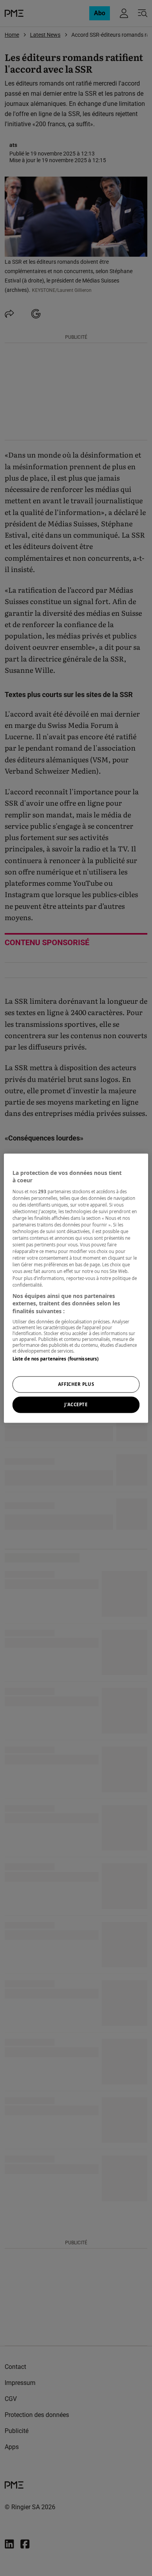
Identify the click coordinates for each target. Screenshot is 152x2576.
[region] (76, 1288)
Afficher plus (76, 1384)
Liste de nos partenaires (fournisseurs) (56, 1359)
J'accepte (76, 1404)
